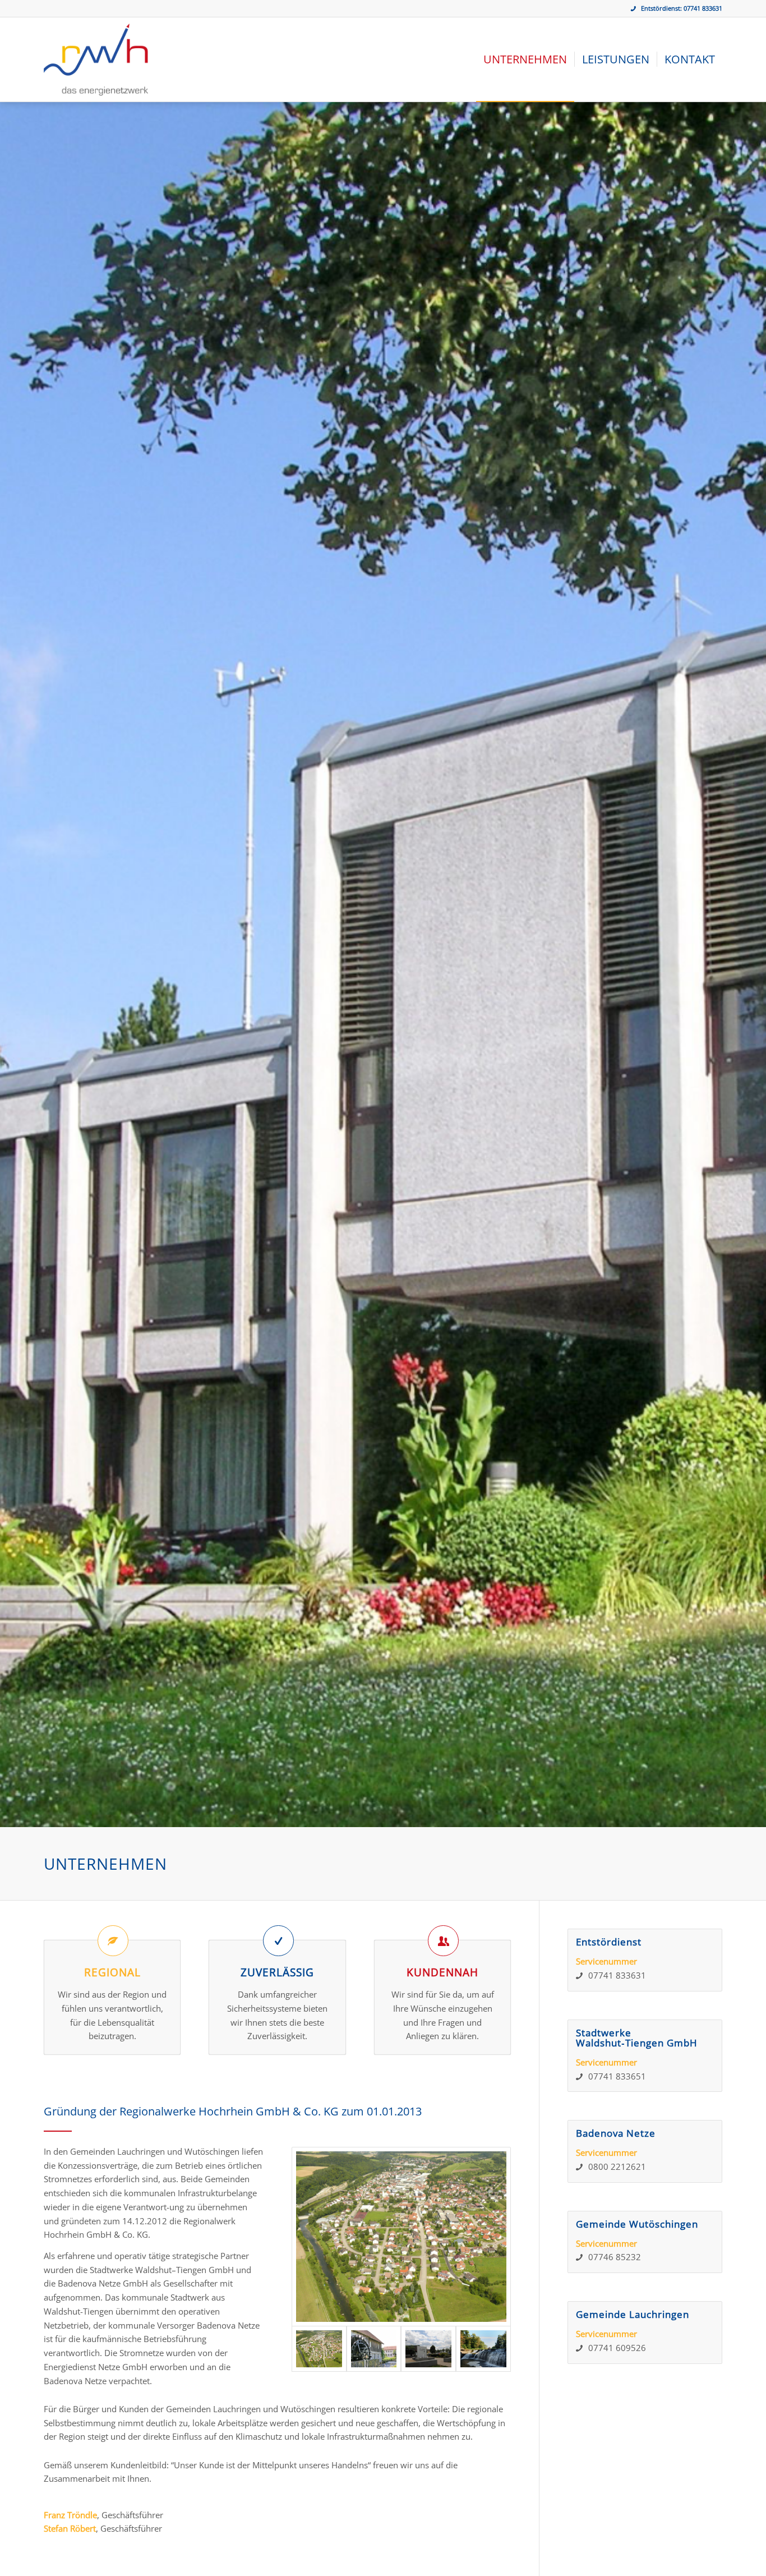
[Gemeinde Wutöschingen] (428, 2349)
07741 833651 (617, 2076)
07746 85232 (615, 2257)
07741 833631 (703, 8)
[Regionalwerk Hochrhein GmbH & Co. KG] (96, 59)
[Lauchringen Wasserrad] (374, 2349)
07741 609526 (617, 2348)
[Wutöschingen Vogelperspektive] (402, 2237)
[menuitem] (525, 59)
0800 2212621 (617, 2166)
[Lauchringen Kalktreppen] (483, 2349)
